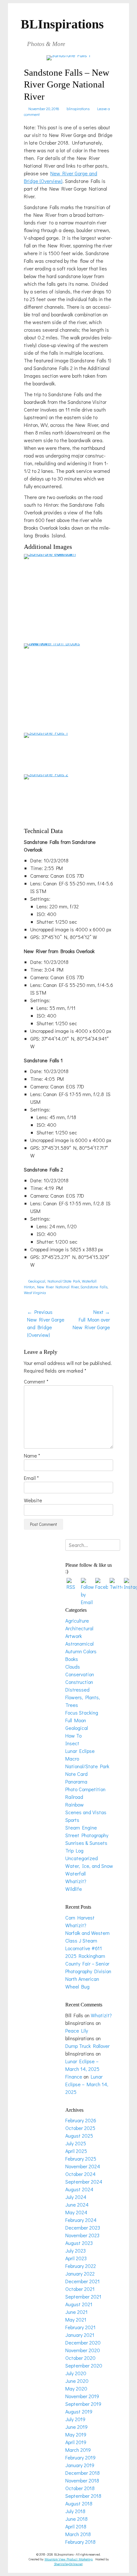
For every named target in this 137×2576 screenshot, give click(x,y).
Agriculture (77, 1621)
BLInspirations (62, 24)
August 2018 (79, 2503)
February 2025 (81, 2159)
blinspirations (78, 109)
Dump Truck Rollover (87, 2046)
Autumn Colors (81, 1651)
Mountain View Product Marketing (69, 2559)
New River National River (58, 1287)
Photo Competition (85, 1789)
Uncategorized (82, 1858)
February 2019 (80, 2457)
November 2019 (82, 2396)
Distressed (77, 1690)
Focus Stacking (82, 1712)
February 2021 (80, 2327)
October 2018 (80, 2488)
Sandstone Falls (94, 1287)
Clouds (73, 1667)
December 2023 (83, 2227)
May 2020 (76, 2388)
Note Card (76, 1774)
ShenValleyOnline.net (68, 2564)
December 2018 (83, 2473)
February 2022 (81, 2266)
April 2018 (76, 2526)
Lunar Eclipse (80, 1751)
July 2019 (75, 2419)
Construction (79, 1682)
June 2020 (77, 2381)
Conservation (80, 1674)
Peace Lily (77, 2030)
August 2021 (79, 2304)
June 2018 (76, 2519)
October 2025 (80, 2128)
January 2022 (80, 2273)
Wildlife (74, 1889)
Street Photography (87, 1835)
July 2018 (75, 2511)
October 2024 (80, 2174)
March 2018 (78, 2534)
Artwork (74, 1636)
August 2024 (79, 2189)
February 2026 (81, 2120)
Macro (72, 1758)
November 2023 (82, 2235)
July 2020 (76, 2373)
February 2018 (80, 2542)
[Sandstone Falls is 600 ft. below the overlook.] (53, 554)
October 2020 (80, 2358)
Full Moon (76, 1720)
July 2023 (76, 2250)
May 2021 (76, 2319)
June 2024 (77, 2205)
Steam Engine (81, 1827)
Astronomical (79, 1644)
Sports (72, 1820)
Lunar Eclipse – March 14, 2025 (87, 2084)
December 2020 (83, 2342)
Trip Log (74, 1850)
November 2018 (82, 2480)
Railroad (74, 1797)
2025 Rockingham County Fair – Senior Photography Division (88, 1963)
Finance (74, 2076)
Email (31, 1478)
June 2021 (76, 2312)
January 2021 (80, 2335)
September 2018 (83, 2496)
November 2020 (83, 2350)
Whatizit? (76, 1881)
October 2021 (80, 2289)
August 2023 (79, 2243)
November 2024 (83, 2166)
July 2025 (76, 2143)
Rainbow (75, 1804)
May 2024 (76, 2212)
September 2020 (84, 2365)
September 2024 (84, 2182)
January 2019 (80, 2465)
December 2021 (83, 2281)
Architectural (79, 1628)
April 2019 (76, 2442)
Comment (36, 1381)
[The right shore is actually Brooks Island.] (53, 643)
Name (32, 1455)
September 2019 (83, 2404)
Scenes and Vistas (86, 1812)
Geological (37, 1281)
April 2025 (76, 2151)
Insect (72, 1743)
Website (33, 1500)
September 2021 (83, 2296)
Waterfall (89, 1281)
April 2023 (76, 2258)
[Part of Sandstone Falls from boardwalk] (46, 733)
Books (72, 1659)
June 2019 (76, 2427)
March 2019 (78, 2450)
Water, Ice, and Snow (89, 1866)
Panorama (76, 1781)
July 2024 (76, 2197)
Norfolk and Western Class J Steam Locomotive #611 (87, 1940)
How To (73, 1735)
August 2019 (79, 2411)
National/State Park (64, 1281)
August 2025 (79, 2136)
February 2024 (81, 2220)
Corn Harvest (80, 1917)
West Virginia (35, 1292)
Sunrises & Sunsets (86, 1843)
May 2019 (76, 2434)
